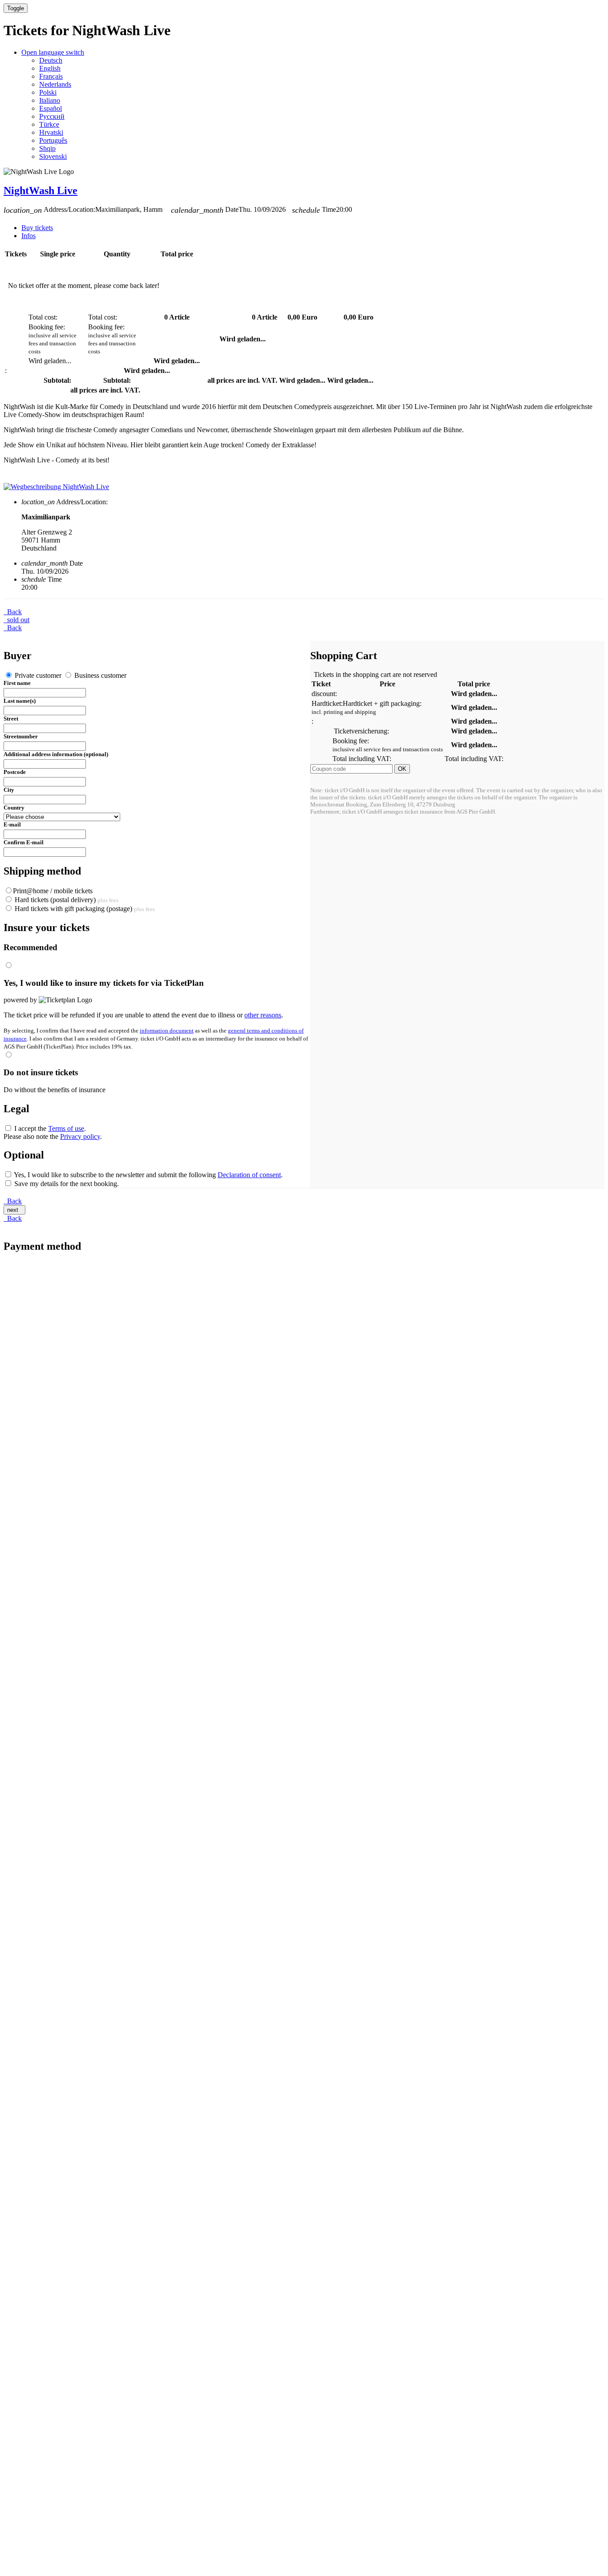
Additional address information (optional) (56, 754)
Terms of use (66, 1128)
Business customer (99, 675)
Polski (48, 92)
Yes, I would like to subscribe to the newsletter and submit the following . (148, 1175)
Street (11, 719)
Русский (52, 116)
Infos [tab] (28, 236)
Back (13, 612)
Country (14, 808)
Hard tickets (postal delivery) (66, 900)
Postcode (15, 772)
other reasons (263, 1015)
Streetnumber (21, 736)
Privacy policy (80, 1136)
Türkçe (49, 124)
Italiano (50, 100)
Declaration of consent (249, 1175)
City (9, 790)
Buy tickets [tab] (37, 228)
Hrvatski (51, 132)
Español (51, 108)
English (50, 68)
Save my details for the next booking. (66, 1184)
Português (53, 140)
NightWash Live (41, 190)
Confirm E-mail (24, 842)
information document (167, 1031)
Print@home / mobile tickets (53, 891)
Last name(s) (20, 701)
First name (17, 683)
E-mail (12, 824)
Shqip (47, 148)
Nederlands (55, 84)
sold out (16, 620)
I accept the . (49, 1128)
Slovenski (53, 156)
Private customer (38, 675)
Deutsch (51, 60)
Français (51, 76)
